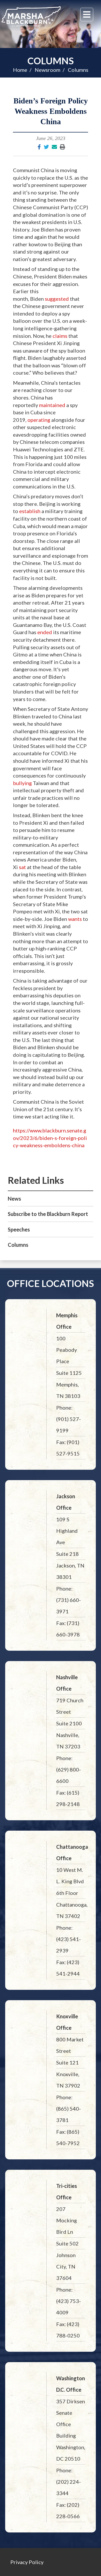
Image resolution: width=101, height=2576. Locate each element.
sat (22, 867)
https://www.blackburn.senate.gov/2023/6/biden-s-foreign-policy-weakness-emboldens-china (50, 1138)
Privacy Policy (27, 2562)
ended (45, 632)
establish (30, 511)
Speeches (19, 1229)
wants (75, 919)
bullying (22, 783)
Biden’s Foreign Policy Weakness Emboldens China (51, 111)
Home (20, 70)
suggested (57, 299)
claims (60, 336)
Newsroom (48, 70)
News (14, 1199)
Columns (51, 61)
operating (39, 420)
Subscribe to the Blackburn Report (48, 1214)
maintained (52, 405)
